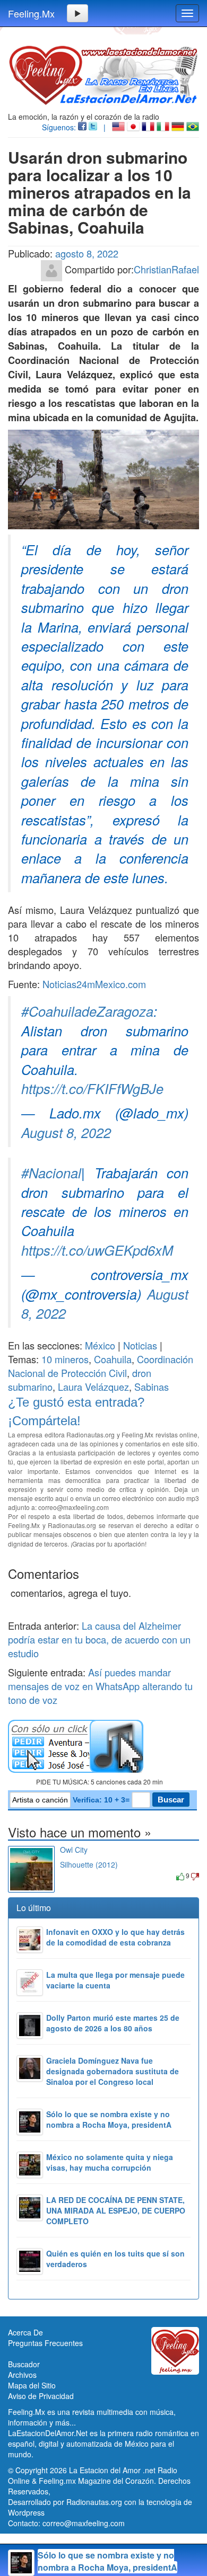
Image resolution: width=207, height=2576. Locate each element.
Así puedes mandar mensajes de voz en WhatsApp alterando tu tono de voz (100, 1686)
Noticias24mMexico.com (94, 984)
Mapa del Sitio (32, 2385)
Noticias (140, 1345)
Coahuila (113, 1359)
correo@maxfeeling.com (84, 2523)
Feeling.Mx (31, 13)
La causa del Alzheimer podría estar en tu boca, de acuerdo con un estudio (99, 1639)
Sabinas (152, 1387)
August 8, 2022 (66, 1132)
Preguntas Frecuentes (45, 2343)
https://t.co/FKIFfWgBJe (92, 1088)
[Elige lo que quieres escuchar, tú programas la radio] (103, 1746)
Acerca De (25, 2332)
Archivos (22, 2375)
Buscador (24, 2364)
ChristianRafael (166, 269)
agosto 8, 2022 (87, 253)
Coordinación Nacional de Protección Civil (101, 1366)
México (100, 1345)
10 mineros (65, 1359)
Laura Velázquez (93, 1387)
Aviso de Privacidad (41, 2396)
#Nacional (51, 1172)
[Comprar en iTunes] (72, 1875)
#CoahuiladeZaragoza (87, 1011)
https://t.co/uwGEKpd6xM (97, 1250)
